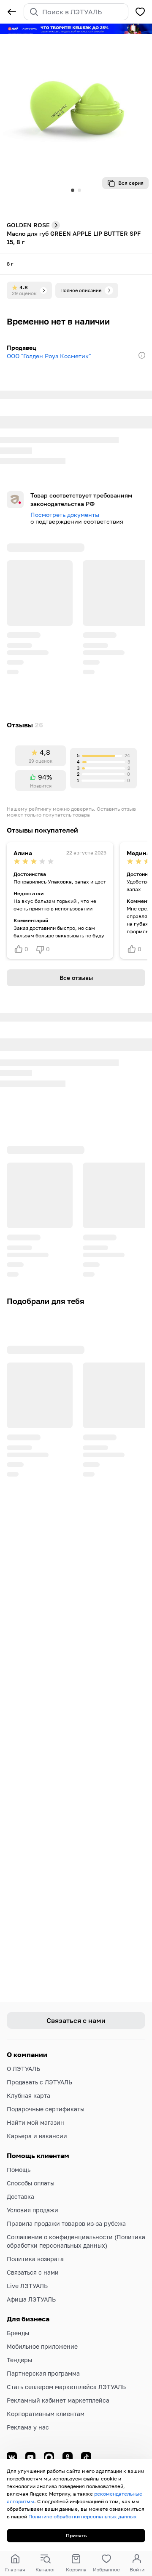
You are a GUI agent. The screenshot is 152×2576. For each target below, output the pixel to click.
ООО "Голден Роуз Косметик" (49, 356)
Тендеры (19, 2360)
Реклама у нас (28, 2427)
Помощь (19, 2170)
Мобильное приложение (42, 2346)
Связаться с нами (33, 2272)
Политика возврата (35, 2259)
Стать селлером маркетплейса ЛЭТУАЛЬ (66, 2387)
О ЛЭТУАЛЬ (23, 2069)
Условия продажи (33, 2210)
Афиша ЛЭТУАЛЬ (31, 2299)
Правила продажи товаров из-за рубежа (66, 2223)
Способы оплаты (31, 2183)
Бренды (18, 2333)
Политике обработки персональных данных (83, 2516)
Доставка (20, 2197)
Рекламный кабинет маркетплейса (58, 2400)
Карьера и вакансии (37, 2136)
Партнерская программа (43, 2373)
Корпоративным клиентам (46, 2414)
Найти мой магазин (35, 2122)
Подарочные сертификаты (46, 2109)
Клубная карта (28, 2096)
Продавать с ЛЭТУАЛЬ (39, 2082)
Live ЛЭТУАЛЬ (27, 2286)
